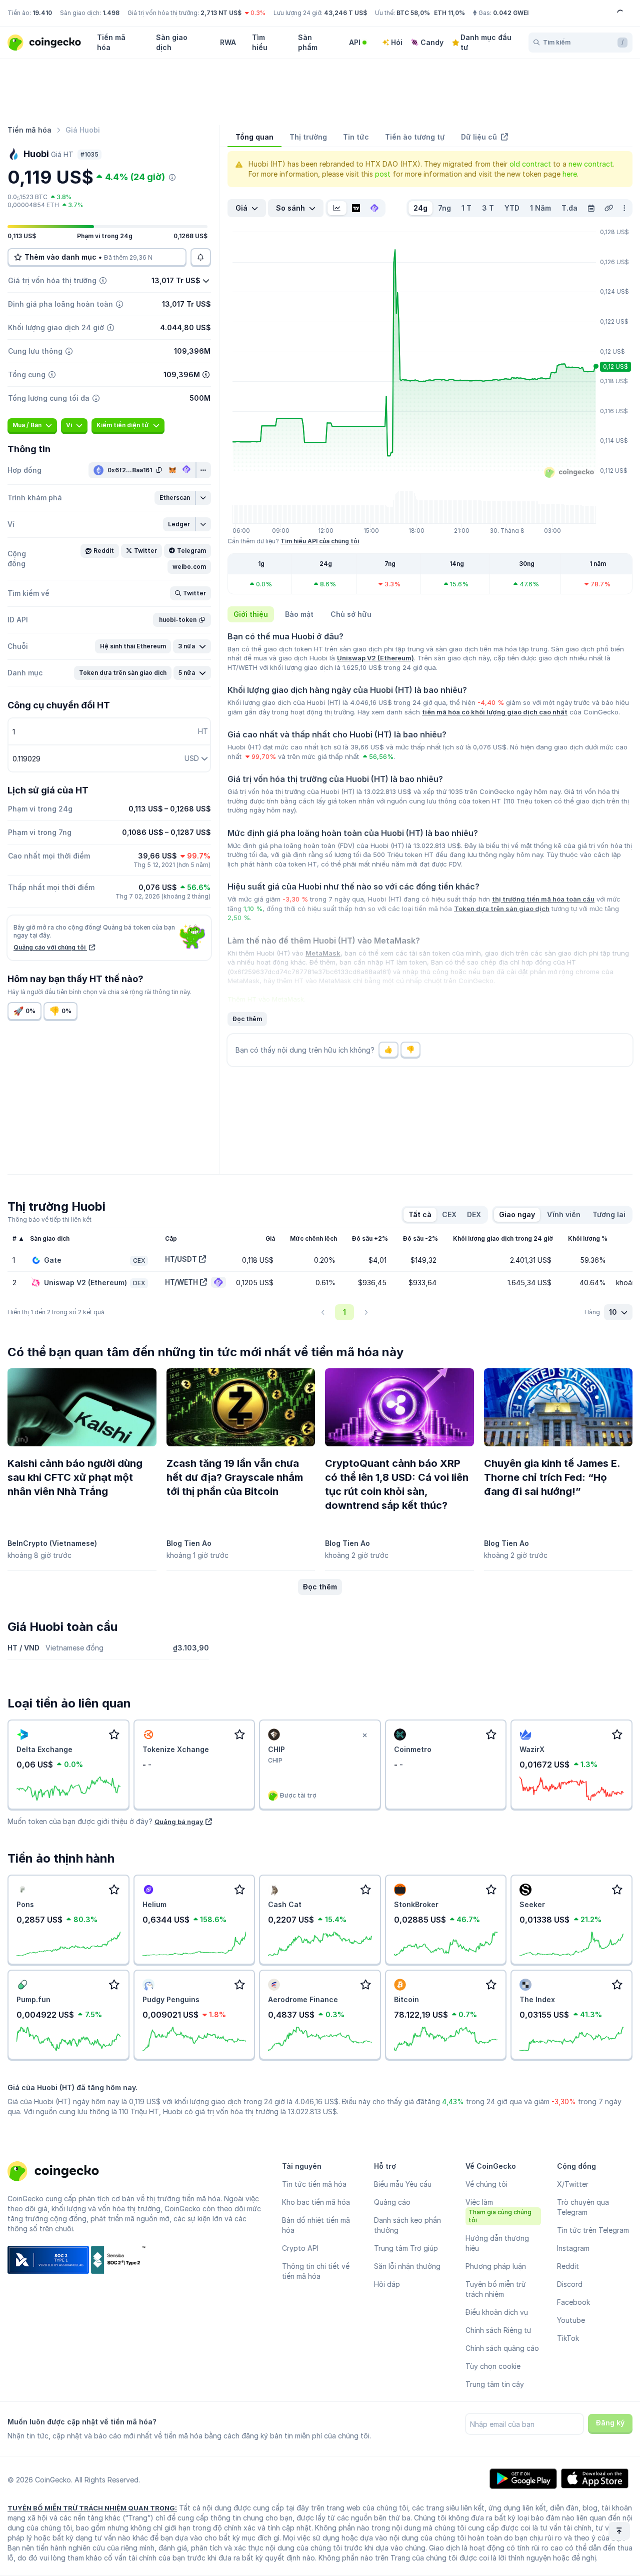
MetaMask (323, 953)
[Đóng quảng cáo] (365, 1736)
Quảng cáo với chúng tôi (50, 947)
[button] (175, 498)
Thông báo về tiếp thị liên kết (49, 1219)
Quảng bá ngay (179, 1822)
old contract (530, 164)
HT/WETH (181, 1282)
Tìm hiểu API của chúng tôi (320, 541)
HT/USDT (181, 1259)
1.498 (111, 13)
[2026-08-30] (591, 208)
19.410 (42, 13)
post (383, 174)
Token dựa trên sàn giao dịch (502, 909)
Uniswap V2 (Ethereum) (375, 658)
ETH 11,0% (449, 13)
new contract (591, 164)
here (570, 174)
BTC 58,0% (413, 13)
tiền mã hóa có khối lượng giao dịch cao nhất (495, 712)
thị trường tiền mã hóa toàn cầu (543, 899)
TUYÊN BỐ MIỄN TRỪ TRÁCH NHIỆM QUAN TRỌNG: (92, 2508)
